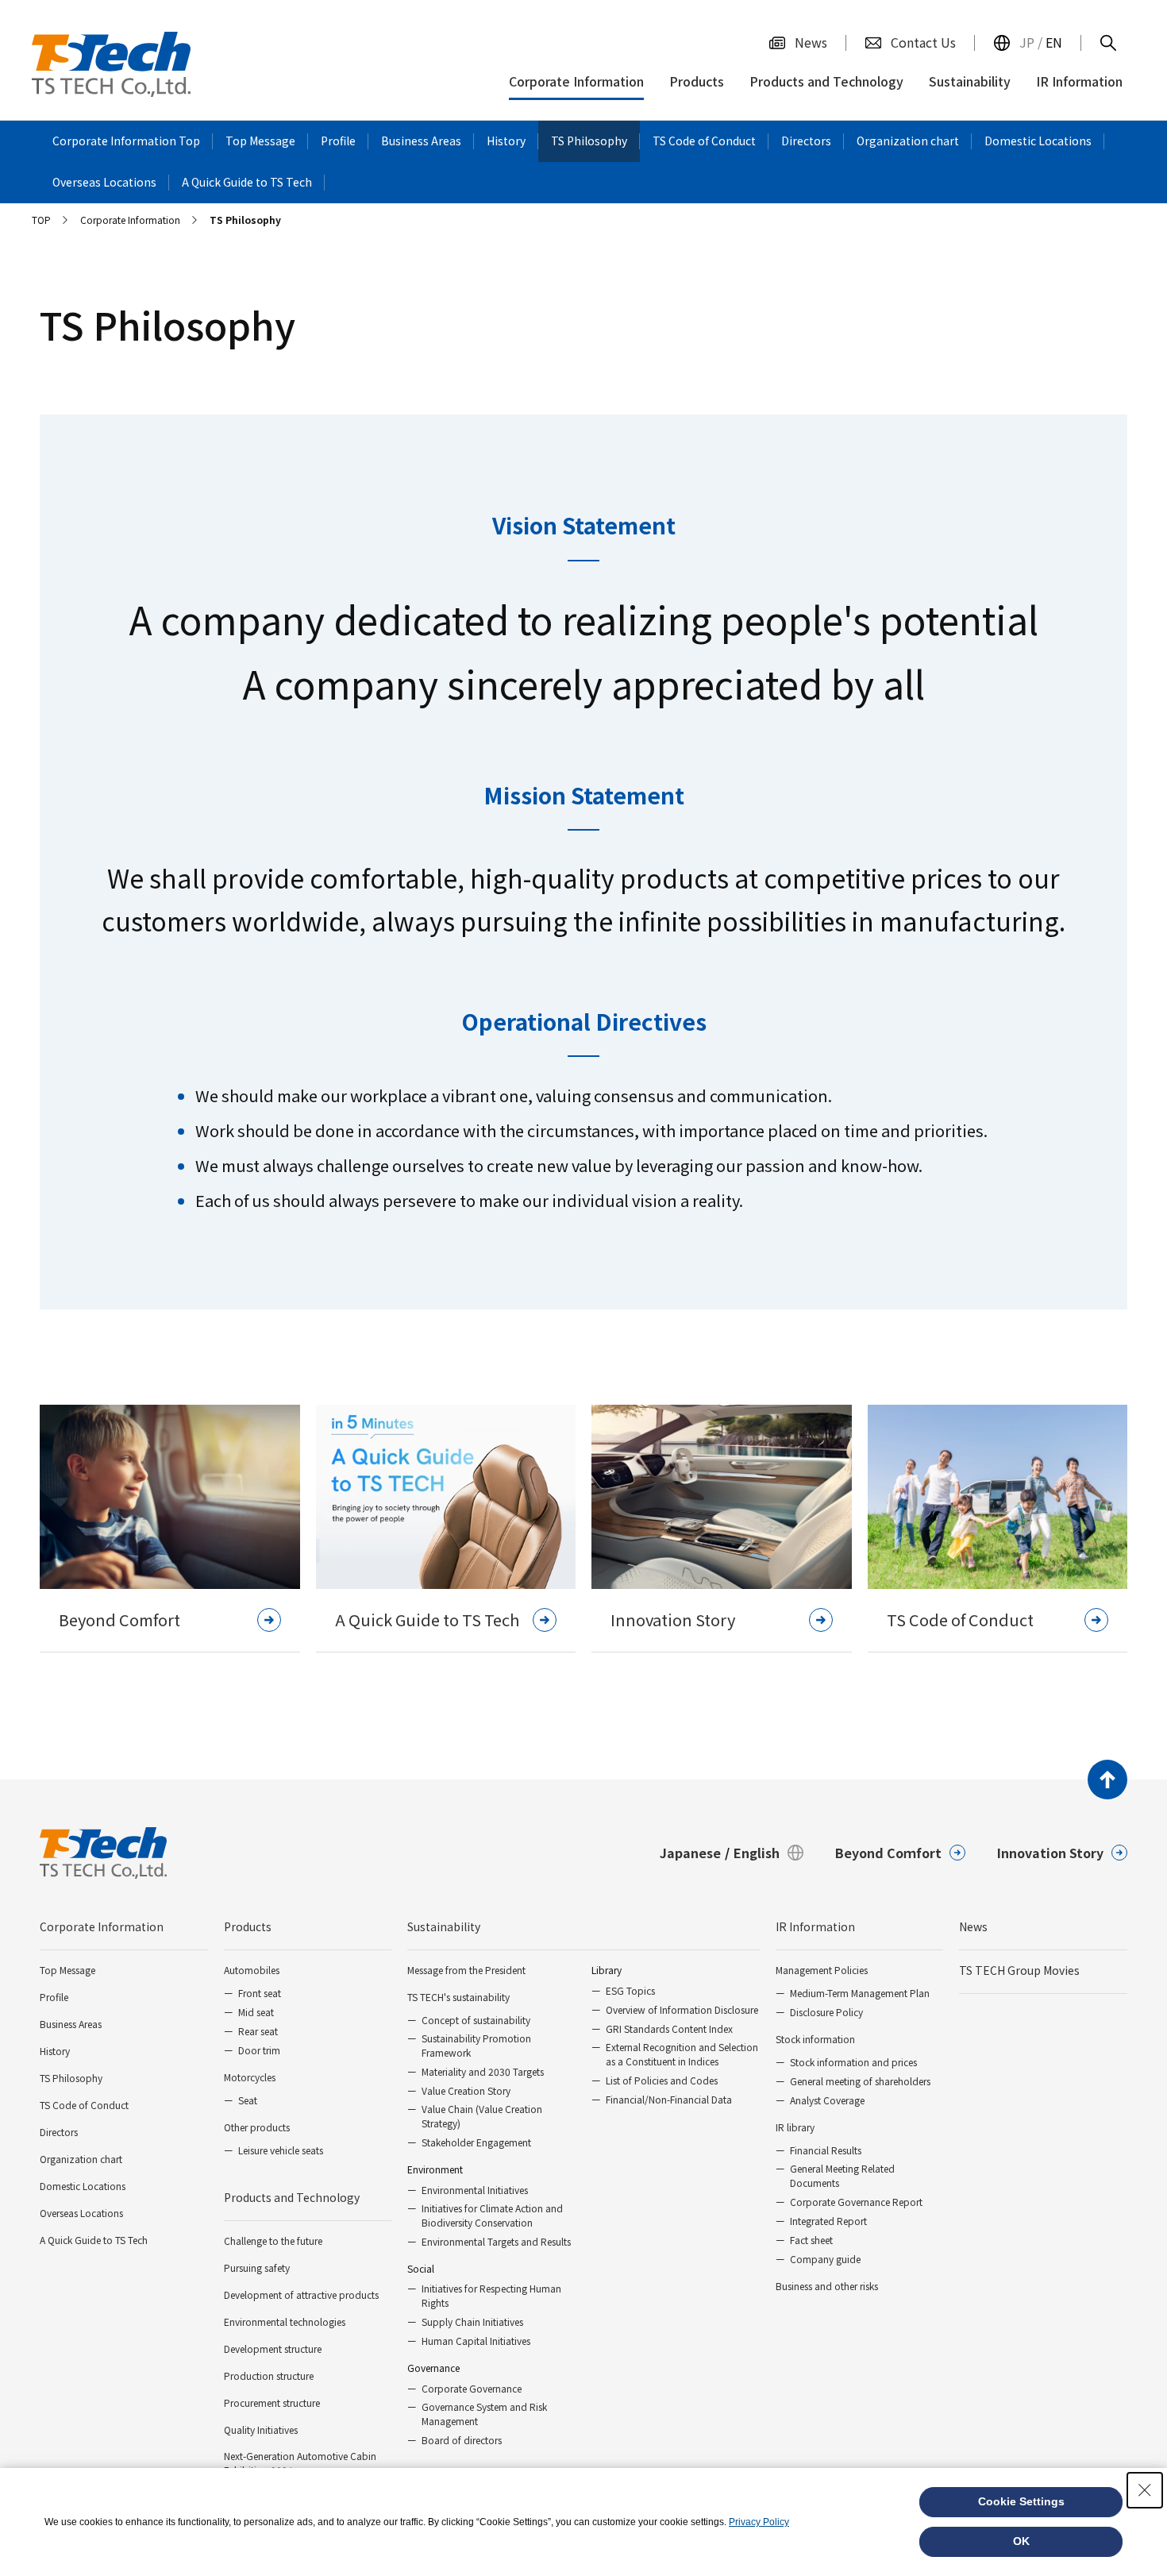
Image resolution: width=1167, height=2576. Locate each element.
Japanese (690, 1853)
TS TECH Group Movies (1019, 1970)
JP (1027, 42)
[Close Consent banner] (1145, 2490)
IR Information (815, 1926)
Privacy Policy (759, 2522)
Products (248, 1926)
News (973, 1926)
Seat (248, 2100)
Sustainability (444, 1926)
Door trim (259, 2050)
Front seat (260, 1993)
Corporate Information (102, 1926)
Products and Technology (292, 2197)
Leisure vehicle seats (281, 2150)
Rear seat (258, 2031)
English (757, 1853)
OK (1021, 2541)
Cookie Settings (1021, 2501)
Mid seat (256, 2012)
